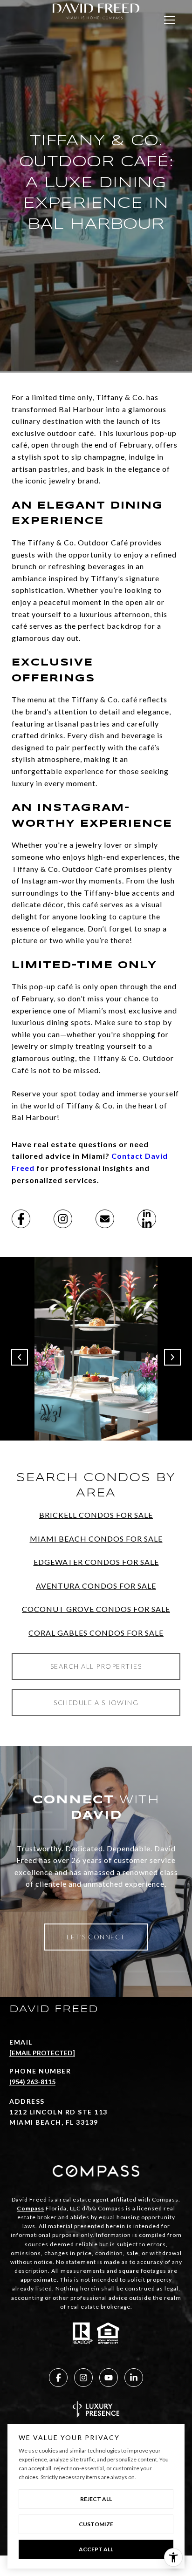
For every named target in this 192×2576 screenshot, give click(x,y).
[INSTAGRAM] (83, 2378)
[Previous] (20, 1357)
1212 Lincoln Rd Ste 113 (58, 2112)
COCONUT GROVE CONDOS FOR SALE (96, 1609)
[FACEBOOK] (58, 2378)
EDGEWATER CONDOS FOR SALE (96, 1562)
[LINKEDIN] (134, 2378)
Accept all (96, 2549)
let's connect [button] (96, 1937)
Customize (96, 2524)
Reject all (96, 2499)
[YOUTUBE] (109, 2378)
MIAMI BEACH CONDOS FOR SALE (96, 1539)
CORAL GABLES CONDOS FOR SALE (96, 1633)
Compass (31, 2208)
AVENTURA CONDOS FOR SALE (96, 1586)
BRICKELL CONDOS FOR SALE (96, 1515)
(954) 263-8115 (32, 2082)
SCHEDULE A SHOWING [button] (96, 1703)
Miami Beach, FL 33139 (54, 2122)
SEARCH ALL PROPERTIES (96, 1666)
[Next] (172, 1357)
